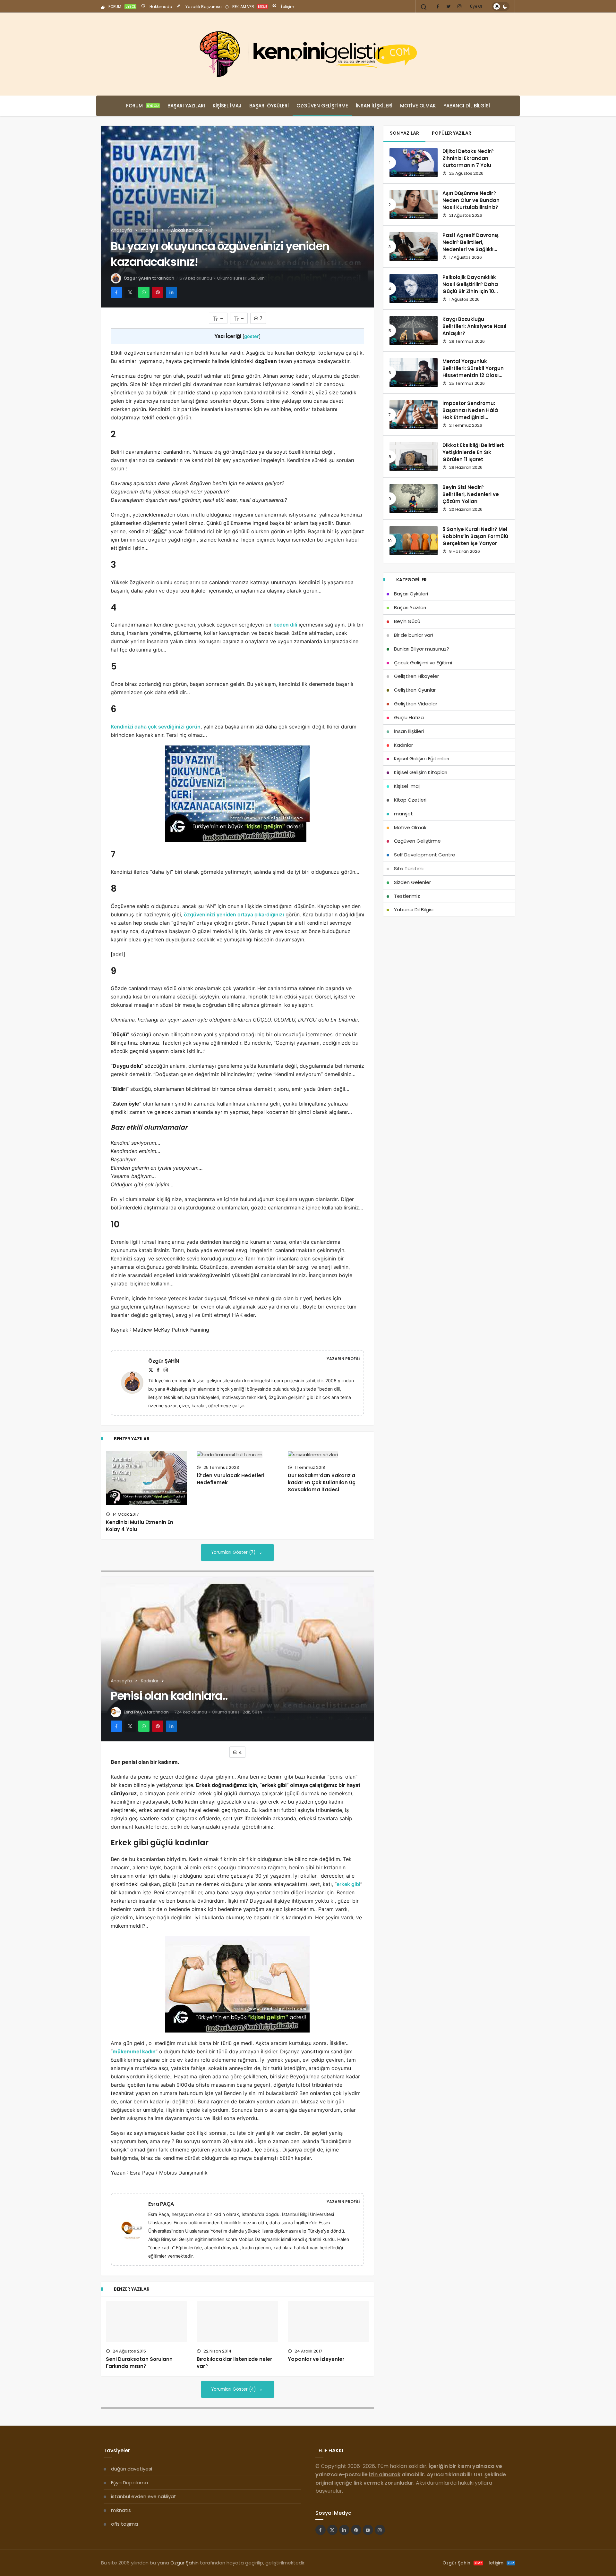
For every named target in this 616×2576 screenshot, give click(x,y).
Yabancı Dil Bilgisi (467, 106)
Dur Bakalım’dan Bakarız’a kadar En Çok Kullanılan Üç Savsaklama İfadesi (321, 1482)
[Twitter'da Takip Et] (332, 2543)
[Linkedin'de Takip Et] (344, 2543)
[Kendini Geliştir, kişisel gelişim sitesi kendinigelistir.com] (308, 54)
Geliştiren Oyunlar (415, 690)
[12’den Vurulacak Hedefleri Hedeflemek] (237, 1455)
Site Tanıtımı (409, 868)
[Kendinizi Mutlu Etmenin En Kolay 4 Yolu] (146, 1478)
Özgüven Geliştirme (322, 106)
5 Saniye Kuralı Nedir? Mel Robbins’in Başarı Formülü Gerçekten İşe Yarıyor (475, 536)
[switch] (501, 6)
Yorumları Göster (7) (234, 1552)
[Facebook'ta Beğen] (321, 2543)
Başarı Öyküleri (269, 106)
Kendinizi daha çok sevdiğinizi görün (156, 727)
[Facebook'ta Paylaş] (116, 292)
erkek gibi (348, 1884)
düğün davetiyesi (132, 2482)
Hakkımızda (160, 7)
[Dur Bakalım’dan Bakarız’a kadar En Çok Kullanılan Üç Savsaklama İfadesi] (328, 1455)
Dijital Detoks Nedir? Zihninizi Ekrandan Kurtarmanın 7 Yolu (468, 158)
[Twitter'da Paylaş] (130, 292)
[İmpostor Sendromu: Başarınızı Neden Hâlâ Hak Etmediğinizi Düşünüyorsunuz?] (414, 415)
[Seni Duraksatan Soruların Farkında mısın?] (146, 2308)
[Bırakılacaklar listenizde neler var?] (237, 2328)
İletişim (287, 7)
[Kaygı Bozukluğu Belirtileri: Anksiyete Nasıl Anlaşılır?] (414, 331)
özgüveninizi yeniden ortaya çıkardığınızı (234, 914)
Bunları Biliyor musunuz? (422, 649)
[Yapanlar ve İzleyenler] (328, 2328)
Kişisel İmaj (227, 106)
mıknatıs (121, 2524)
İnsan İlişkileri (374, 106)
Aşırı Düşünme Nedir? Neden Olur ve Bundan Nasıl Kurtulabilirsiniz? (471, 200)
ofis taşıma (124, 2537)
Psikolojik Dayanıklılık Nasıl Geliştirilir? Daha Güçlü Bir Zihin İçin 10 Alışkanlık (470, 288)
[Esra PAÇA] (135, 2229)
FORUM (122, 7)
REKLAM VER (249, 7)
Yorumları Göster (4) (234, 2403)
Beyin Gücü (407, 621)
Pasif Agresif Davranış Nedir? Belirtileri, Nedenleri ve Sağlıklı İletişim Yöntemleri (471, 246)
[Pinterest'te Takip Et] (356, 2543)
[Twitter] (449, 6)
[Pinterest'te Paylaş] (158, 292)
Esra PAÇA (135, 1712)
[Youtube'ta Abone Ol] (368, 2543)
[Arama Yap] (424, 7)
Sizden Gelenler (412, 882)
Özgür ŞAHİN (137, 278)
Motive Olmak (418, 106)
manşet (403, 814)
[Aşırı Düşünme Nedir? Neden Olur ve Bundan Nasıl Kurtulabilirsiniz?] (414, 205)
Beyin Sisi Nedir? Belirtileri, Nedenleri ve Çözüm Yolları (471, 494)
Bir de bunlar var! (414, 635)
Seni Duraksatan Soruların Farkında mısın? (139, 2336)
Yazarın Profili (343, 1359)
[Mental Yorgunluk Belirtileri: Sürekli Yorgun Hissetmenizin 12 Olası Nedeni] (414, 373)
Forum (142, 106)
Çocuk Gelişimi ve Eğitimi (423, 663)
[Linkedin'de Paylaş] (171, 292)
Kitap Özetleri (410, 800)
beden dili (285, 625)
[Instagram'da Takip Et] (380, 2543)
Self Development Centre (425, 855)
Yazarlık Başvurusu (203, 7)
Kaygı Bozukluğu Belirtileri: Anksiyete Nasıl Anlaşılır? (474, 326)
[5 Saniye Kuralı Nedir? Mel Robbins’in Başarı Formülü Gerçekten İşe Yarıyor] (414, 541)
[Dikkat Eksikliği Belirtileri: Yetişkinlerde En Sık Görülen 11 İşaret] (414, 457)
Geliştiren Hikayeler (416, 676)
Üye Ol (476, 6)
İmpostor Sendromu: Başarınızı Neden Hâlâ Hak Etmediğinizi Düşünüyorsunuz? (470, 414)
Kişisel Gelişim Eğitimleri (422, 758)
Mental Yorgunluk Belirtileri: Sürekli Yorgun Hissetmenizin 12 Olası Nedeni (473, 372)
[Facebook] (438, 6)
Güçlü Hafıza (409, 717)
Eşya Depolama (129, 2496)
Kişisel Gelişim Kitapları (421, 772)
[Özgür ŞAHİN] (135, 1382)
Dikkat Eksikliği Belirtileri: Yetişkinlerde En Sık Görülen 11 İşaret (473, 452)
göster (252, 336)
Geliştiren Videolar (416, 704)
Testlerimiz (407, 896)
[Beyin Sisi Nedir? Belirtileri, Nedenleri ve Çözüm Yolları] (414, 499)
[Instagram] (459, 6)
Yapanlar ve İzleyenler (316, 2373)
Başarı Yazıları (186, 106)
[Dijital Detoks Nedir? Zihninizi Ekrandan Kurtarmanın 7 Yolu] (414, 163)
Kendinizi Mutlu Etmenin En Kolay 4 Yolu (140, 1526)
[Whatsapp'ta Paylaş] (144, 292)
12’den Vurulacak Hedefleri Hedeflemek (231, 1479)
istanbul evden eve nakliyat (144, 2510)
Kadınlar (403, 745)
